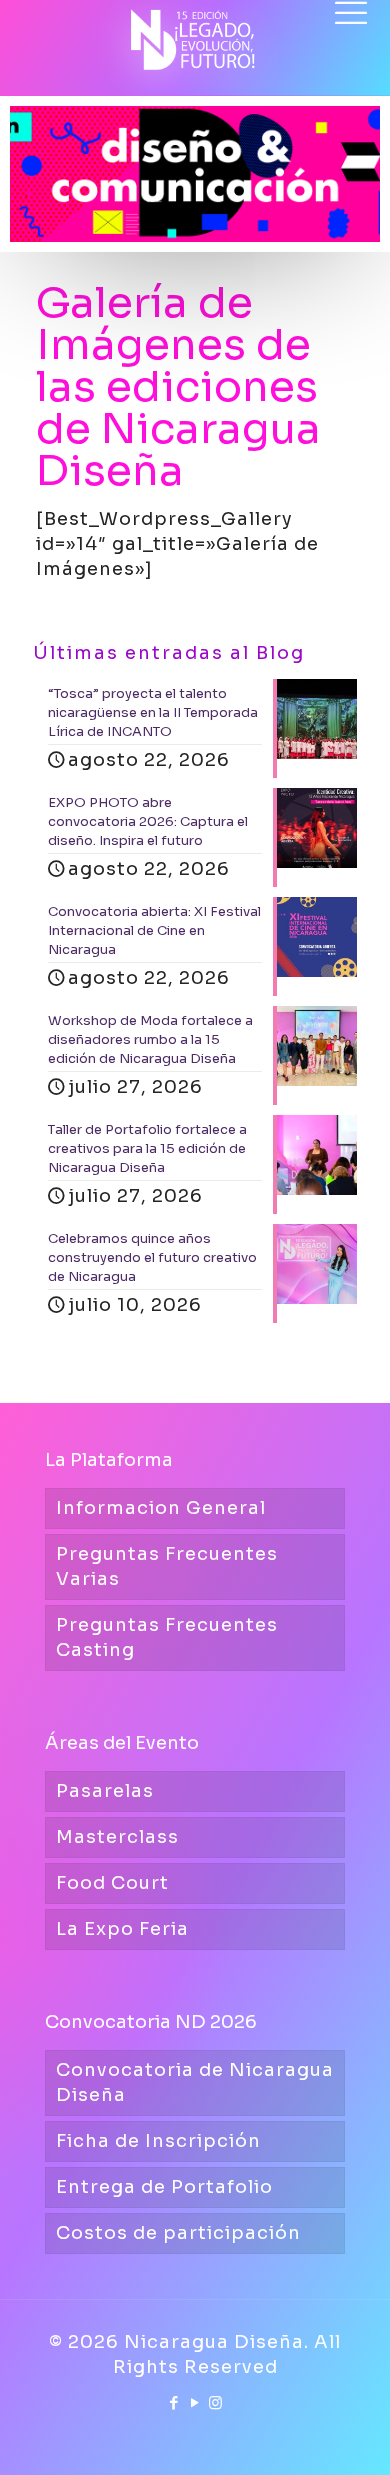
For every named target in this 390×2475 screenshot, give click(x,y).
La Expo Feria (122, 1929)
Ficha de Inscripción (158, 2141)
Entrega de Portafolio (164, 2187)
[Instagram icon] (216, 2402)
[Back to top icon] (349, 2434)
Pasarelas (105, 1791)
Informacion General (161, 1508)
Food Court (112, 1883)
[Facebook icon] (174, 2402)
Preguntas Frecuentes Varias (167, 1566)
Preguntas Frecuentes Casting (167, 1637)
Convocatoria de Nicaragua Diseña (195, 2082)
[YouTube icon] (195, 2402)
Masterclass (117, 1837)
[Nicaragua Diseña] (195, 30)
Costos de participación (178, 2233)
